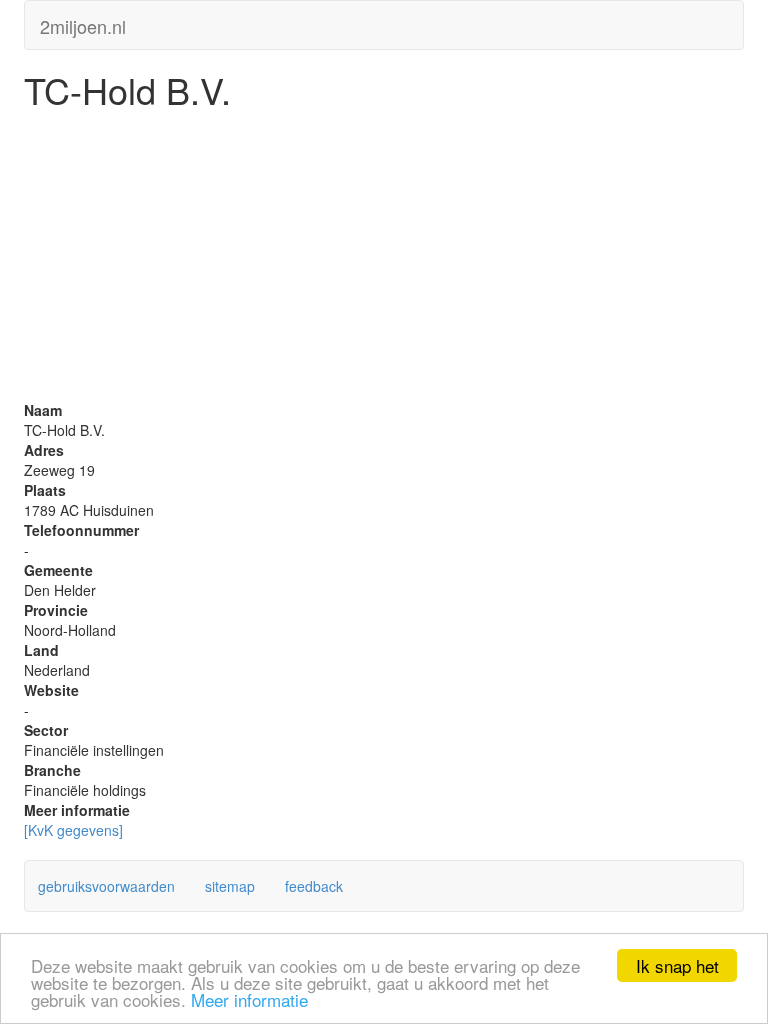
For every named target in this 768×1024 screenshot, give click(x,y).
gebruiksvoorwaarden (106, 886)
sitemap (230, 886)
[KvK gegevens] (73, 830)
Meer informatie (249, 999)
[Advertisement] (384, 260)
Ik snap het (677, 965)
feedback (314, 886)
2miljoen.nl (83, 22)
